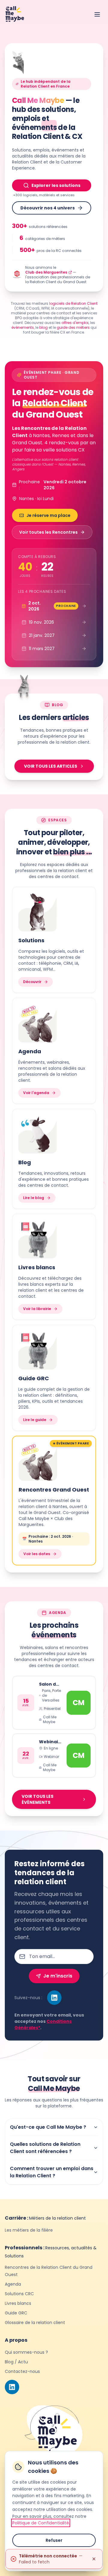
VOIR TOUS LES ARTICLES (51, 766)
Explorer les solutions (56, 185)
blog (43, 327)
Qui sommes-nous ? (26, 2352)
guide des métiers (73, 327)
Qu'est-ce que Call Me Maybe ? (48, 2127)
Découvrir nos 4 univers (48, 208)
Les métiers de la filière (29, 2230)
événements (23, 327)
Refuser (54, 2540)
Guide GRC (16, 2313)
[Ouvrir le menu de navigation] (97, 14)
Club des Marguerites (46, 272)
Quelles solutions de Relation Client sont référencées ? (45, 2148)
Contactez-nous (22, 2371)
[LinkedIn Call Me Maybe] (54, 1998)
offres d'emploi (75, 323)
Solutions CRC (19, 2294)
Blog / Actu (16, 2362)
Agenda (13, 2284)
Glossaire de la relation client (35, 2323)
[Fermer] (94, 2559)
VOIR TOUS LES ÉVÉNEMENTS (37, 1799)
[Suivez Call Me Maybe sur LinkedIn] (12, 2387)
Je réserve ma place (48, 515)
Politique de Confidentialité (41, 2523)
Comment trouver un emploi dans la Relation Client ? (52, 2172)
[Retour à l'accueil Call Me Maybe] (15, 14)
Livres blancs (18, 2303)
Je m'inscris (58, 1976)
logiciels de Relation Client (73, 303)
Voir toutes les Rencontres (48, 532)
